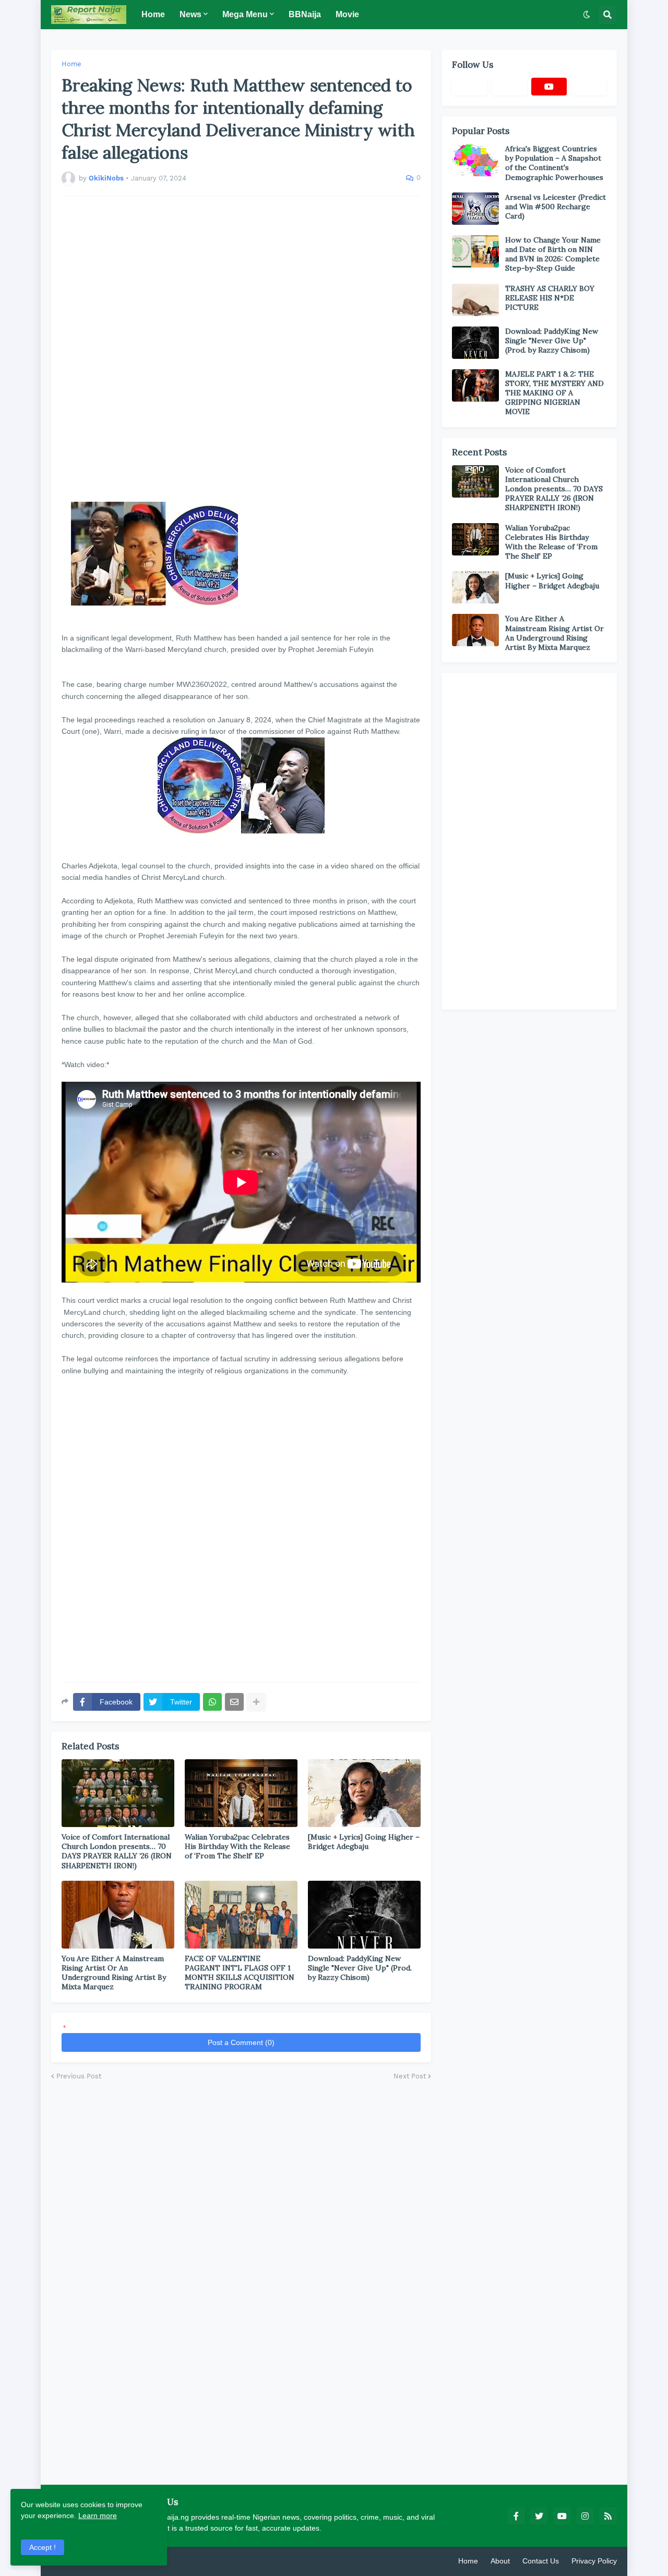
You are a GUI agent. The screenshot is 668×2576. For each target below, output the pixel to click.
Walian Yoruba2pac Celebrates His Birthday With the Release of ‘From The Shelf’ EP (237, 1846)
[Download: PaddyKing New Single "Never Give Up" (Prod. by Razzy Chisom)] (475, 343)
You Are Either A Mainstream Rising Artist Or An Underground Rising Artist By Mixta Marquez (114, 1973)
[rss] (608, 2516)
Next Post (410, 2076)
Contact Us (541, 2561)
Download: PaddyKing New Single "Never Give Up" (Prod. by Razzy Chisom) (360, 1968)
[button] (587, 15)
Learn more (98, 2515)
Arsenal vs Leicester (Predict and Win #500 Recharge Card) (556, 207)
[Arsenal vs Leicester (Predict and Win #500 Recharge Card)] (475, 209)
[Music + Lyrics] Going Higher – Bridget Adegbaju (364, 1842)
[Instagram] (589, 87)
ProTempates (174, 2561)
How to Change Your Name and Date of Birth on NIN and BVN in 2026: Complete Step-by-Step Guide (553, 254)
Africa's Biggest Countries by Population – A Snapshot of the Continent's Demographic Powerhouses (554, 163)
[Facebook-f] (470, 87)
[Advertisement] (241, 349)
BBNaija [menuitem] (305, 14)
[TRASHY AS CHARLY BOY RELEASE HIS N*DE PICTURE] (475, 300)
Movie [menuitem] (347, 14)
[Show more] (256, 1702)
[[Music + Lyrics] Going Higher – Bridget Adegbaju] (364, 1793)
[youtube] (549, 87)
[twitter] (539, 2516)
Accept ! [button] (43, 2547)
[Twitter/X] (509, 87)
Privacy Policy (594, 2561)
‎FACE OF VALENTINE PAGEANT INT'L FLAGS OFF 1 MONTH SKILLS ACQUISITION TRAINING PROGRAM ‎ (240, 1973)
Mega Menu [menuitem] (245, 14)
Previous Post (79, 2076)
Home (71, 64)
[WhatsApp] (212, 1702)
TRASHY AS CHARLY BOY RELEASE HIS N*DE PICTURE (550, 298)
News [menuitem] (190, 14)
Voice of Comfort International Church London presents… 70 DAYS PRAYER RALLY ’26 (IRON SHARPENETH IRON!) (117, 1851)
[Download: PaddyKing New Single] (364, 1915)
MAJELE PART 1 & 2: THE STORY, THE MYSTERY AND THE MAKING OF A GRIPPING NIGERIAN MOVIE (554, 393)
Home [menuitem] (153, 14)
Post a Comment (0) (241, 2042)
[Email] (234, 1702)
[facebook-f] (516, 2516)
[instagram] (585, 2516)
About (500, 2561)
